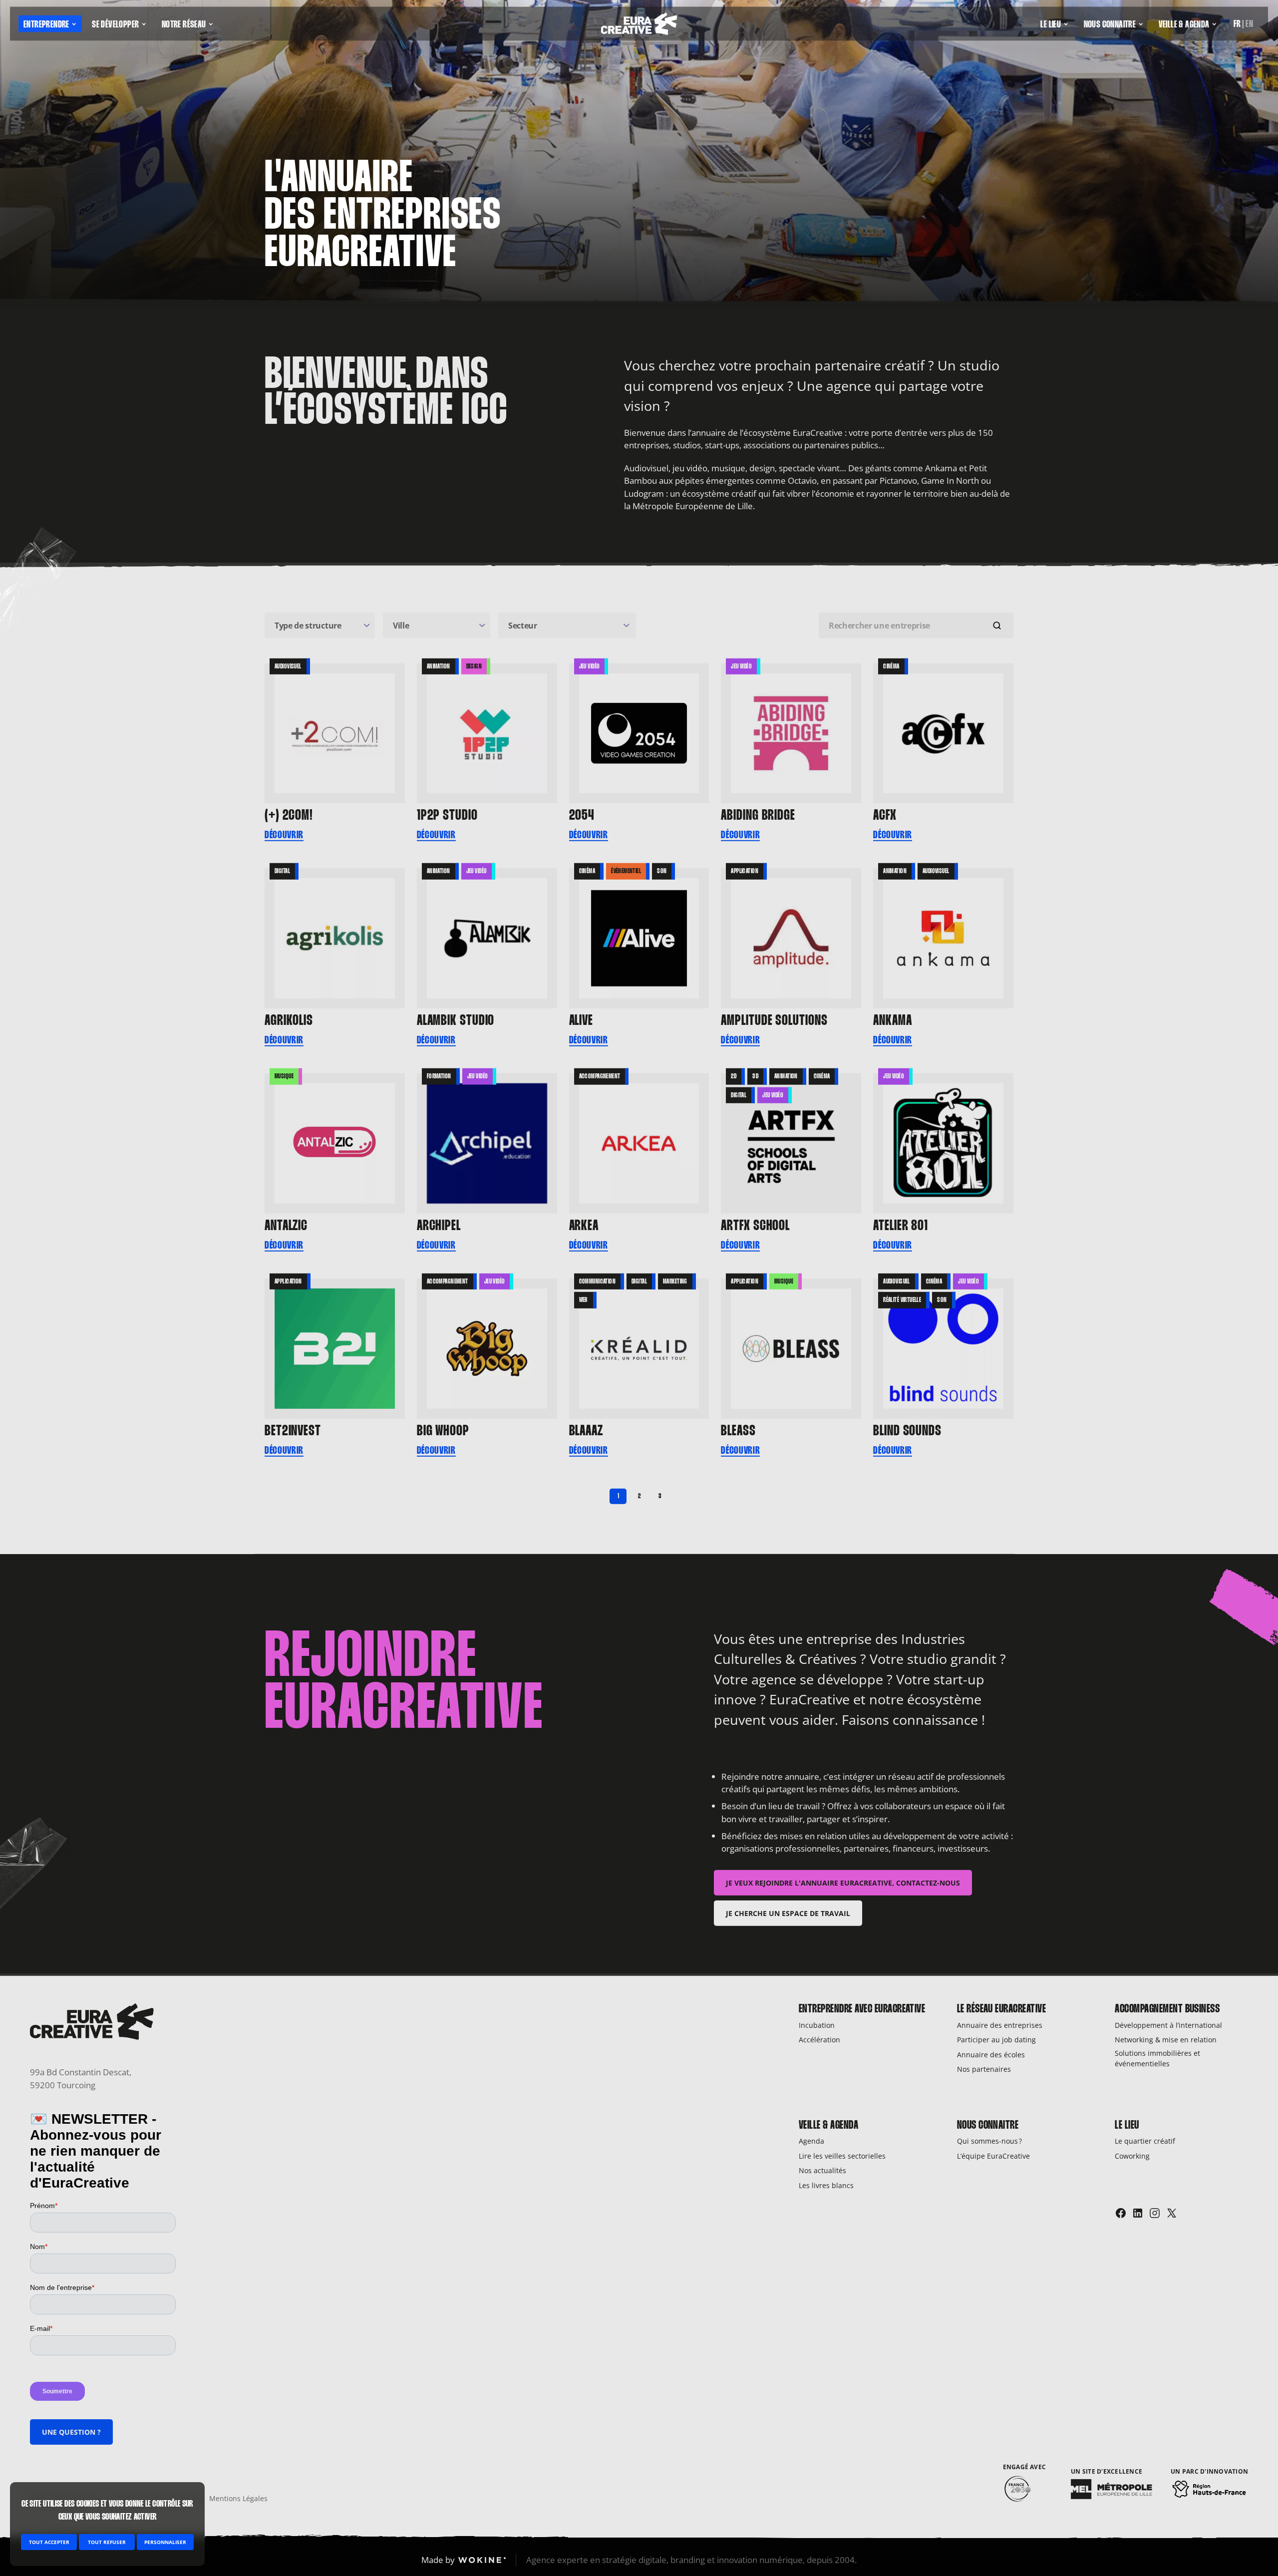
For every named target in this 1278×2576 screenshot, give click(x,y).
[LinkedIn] (1138, 2213)
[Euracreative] (639, 26)
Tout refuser (107, 2542)
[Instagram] (1155, 2213)
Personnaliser (165, 2542)
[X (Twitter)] (1172, 2213)
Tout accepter (49, 2542)
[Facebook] (1121, 2213)
